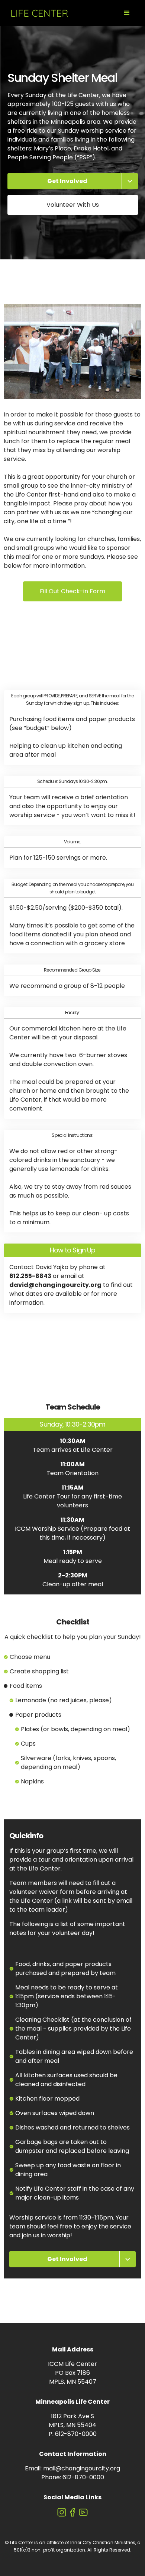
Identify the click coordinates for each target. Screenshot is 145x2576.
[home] (38, 13)
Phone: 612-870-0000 (73, 2477)
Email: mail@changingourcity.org (72, 2468)
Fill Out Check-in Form (72, 591)
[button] (127, 13)
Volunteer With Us (73, 205)
